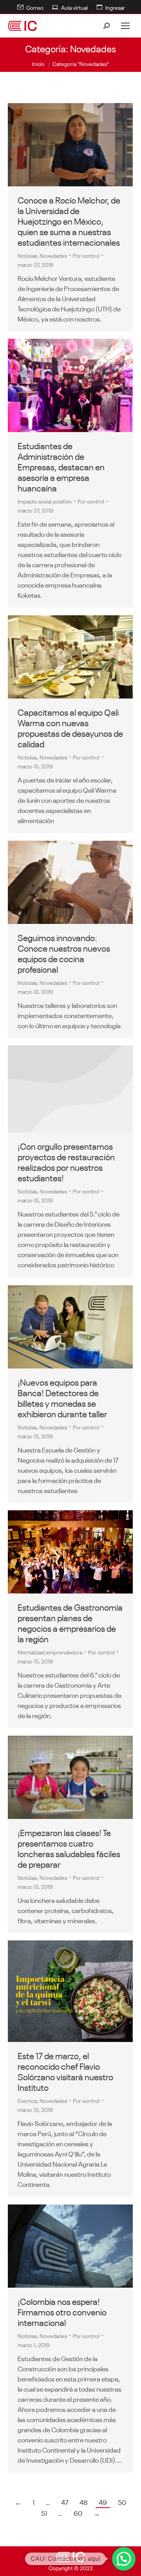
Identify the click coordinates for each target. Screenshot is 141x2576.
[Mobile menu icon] (125, 26)
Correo (35, 7)
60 (78, 2513)
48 (84, 2502)
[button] (124, 2559)
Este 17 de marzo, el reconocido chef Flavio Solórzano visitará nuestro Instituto (65, 2071)
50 (122, 2502)
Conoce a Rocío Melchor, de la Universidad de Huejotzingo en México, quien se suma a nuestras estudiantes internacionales (69, 220)
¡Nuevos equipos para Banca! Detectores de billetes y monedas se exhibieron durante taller (62, 1397)
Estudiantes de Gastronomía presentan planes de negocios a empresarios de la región (70, 1622)
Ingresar (115, 7)
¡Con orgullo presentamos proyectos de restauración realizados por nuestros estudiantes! (66, 1161)
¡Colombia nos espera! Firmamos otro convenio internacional (62, 2311)
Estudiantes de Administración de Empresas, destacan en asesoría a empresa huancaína (61, 466)
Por (86, 255)
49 (103, 2502)
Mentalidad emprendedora (50, 1652)
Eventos (27, 2100)
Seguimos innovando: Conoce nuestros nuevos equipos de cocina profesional (64, 953)
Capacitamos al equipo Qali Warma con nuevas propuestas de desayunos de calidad (70, 727)
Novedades (53, 255)
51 (44, 2513)
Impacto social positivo (45, 501)
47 (65, 2502)
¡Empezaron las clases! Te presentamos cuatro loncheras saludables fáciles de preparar (69, 1848)
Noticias (27, 255)
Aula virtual (74, 7)
